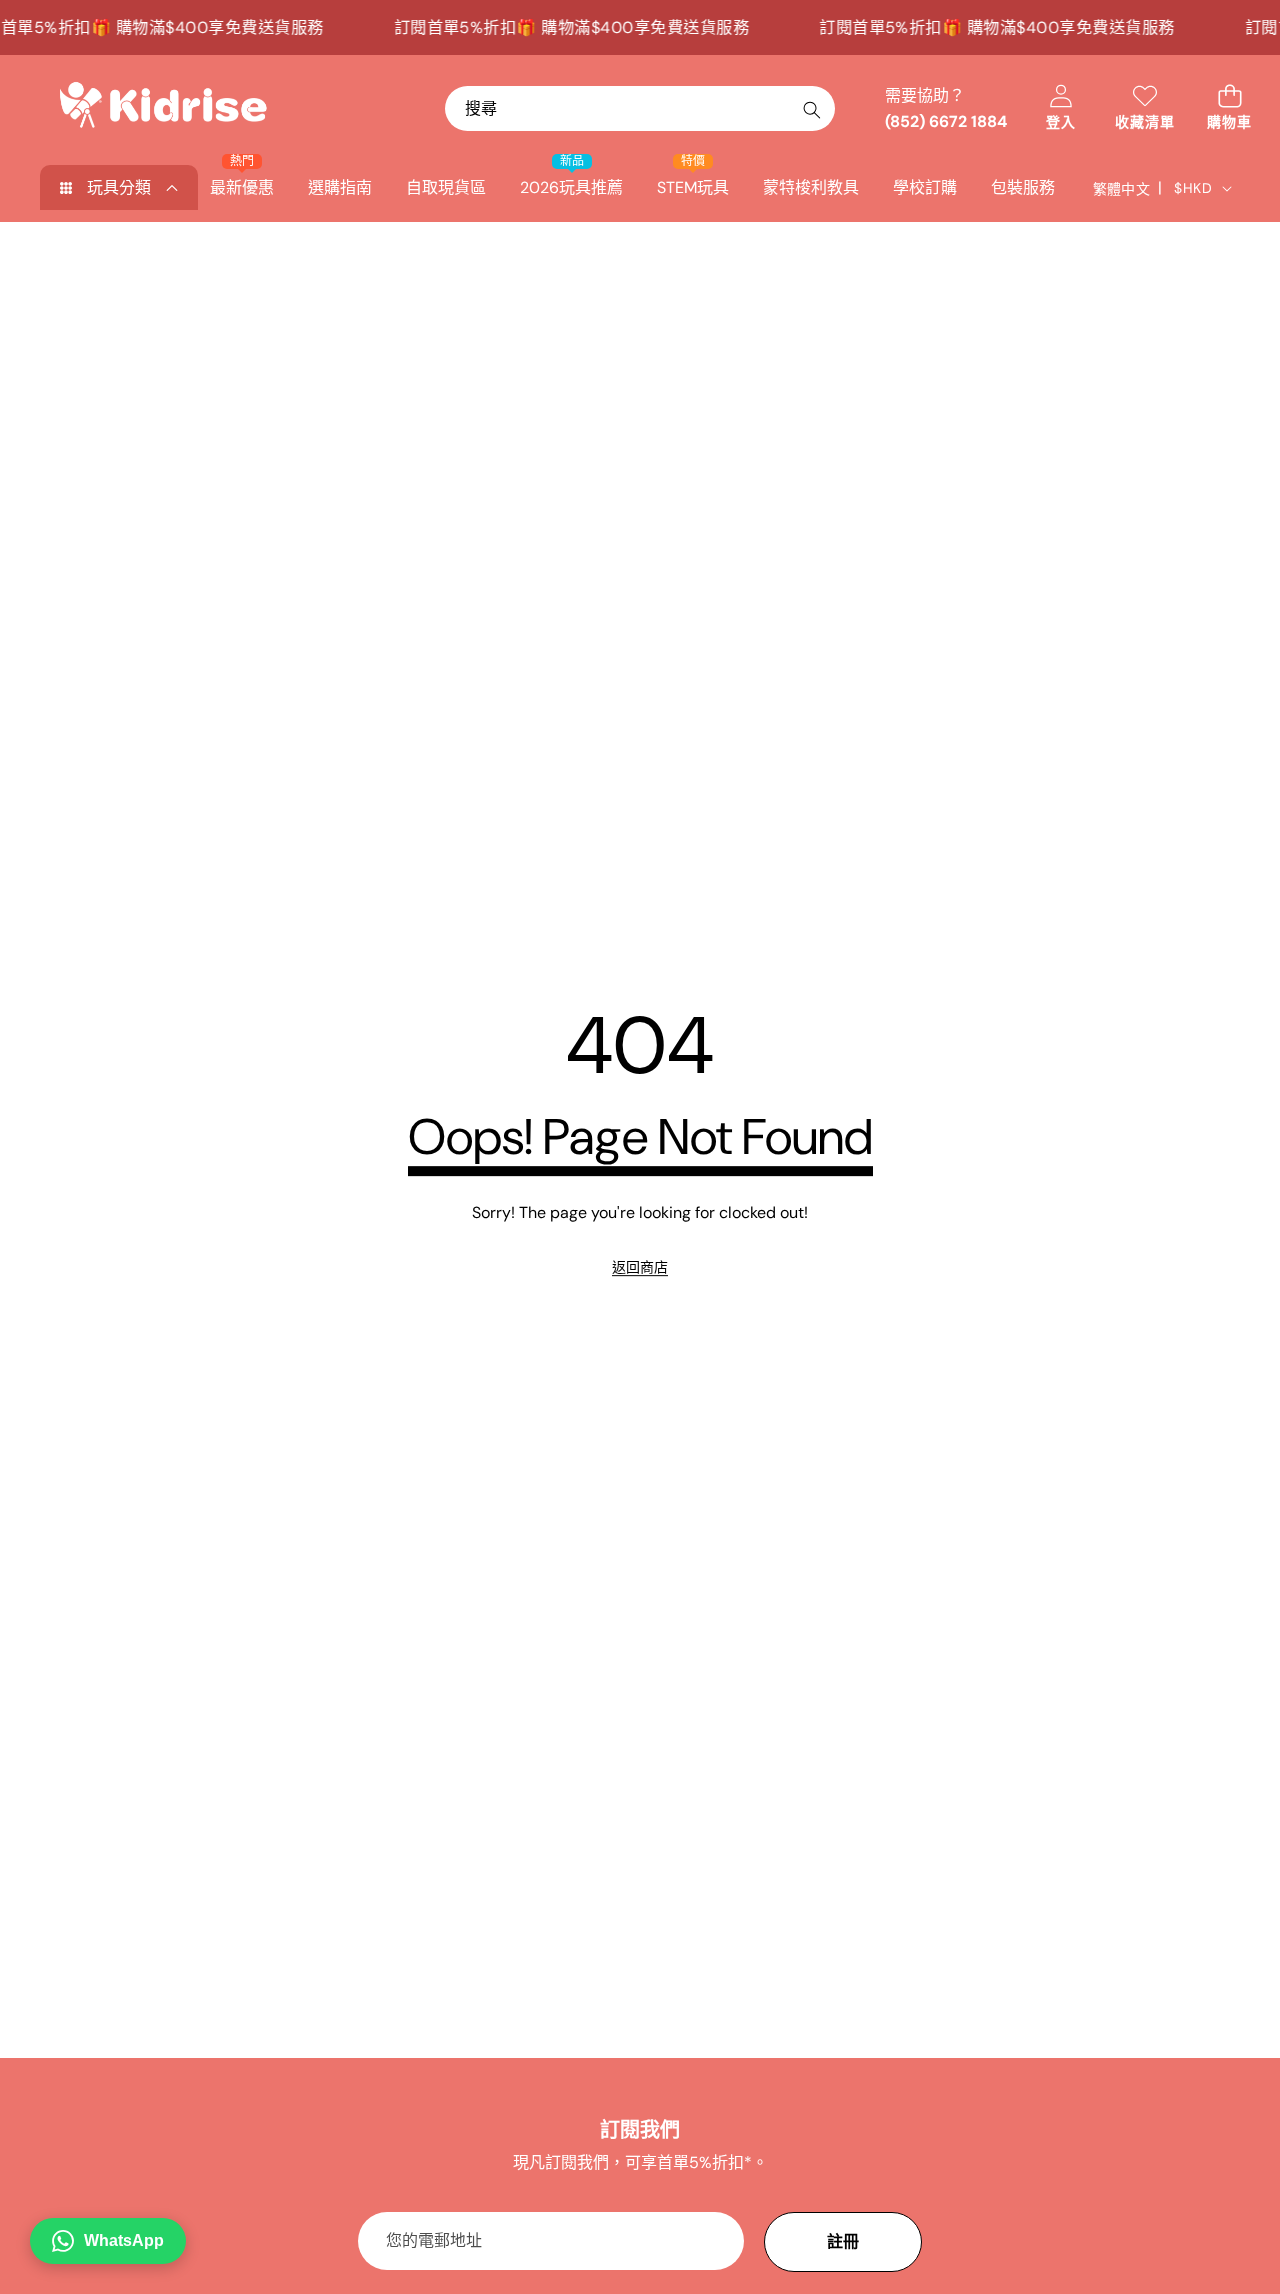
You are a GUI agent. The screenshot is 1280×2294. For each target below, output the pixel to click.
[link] (640, 1267)
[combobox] (640, 108)
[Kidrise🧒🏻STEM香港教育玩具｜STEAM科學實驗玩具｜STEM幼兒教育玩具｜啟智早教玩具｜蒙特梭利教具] (163, 109)
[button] (1229, 108)
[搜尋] (811, 109)
